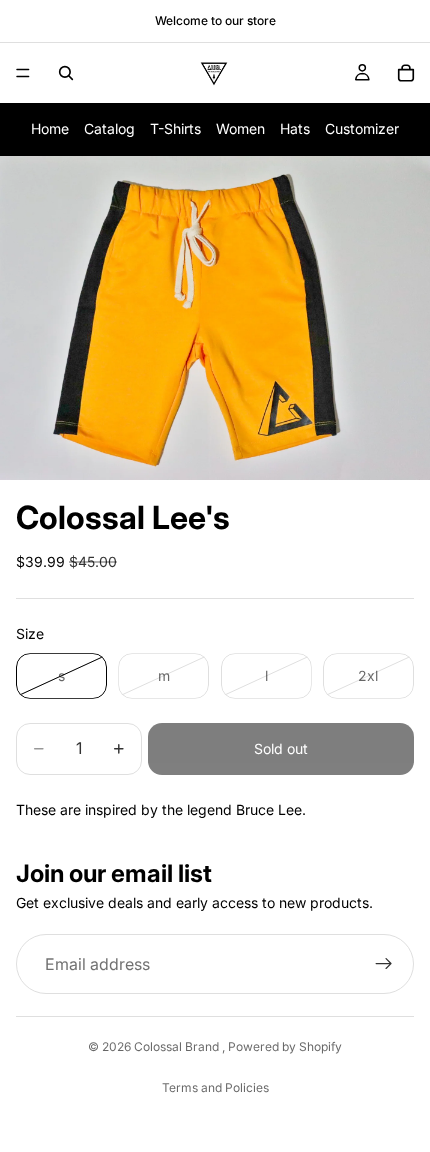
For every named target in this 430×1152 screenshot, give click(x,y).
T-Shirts (175, 128)
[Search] (66, 73)
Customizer (362, 128)
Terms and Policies (215, 1087)
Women (240, 128)
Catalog (109, 128)
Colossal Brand (178, 1046)
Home (50, 128)
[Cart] (406, 73)
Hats (295, 128)
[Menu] (23, 73)
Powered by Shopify (285, 1046)
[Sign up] (384, 965)
